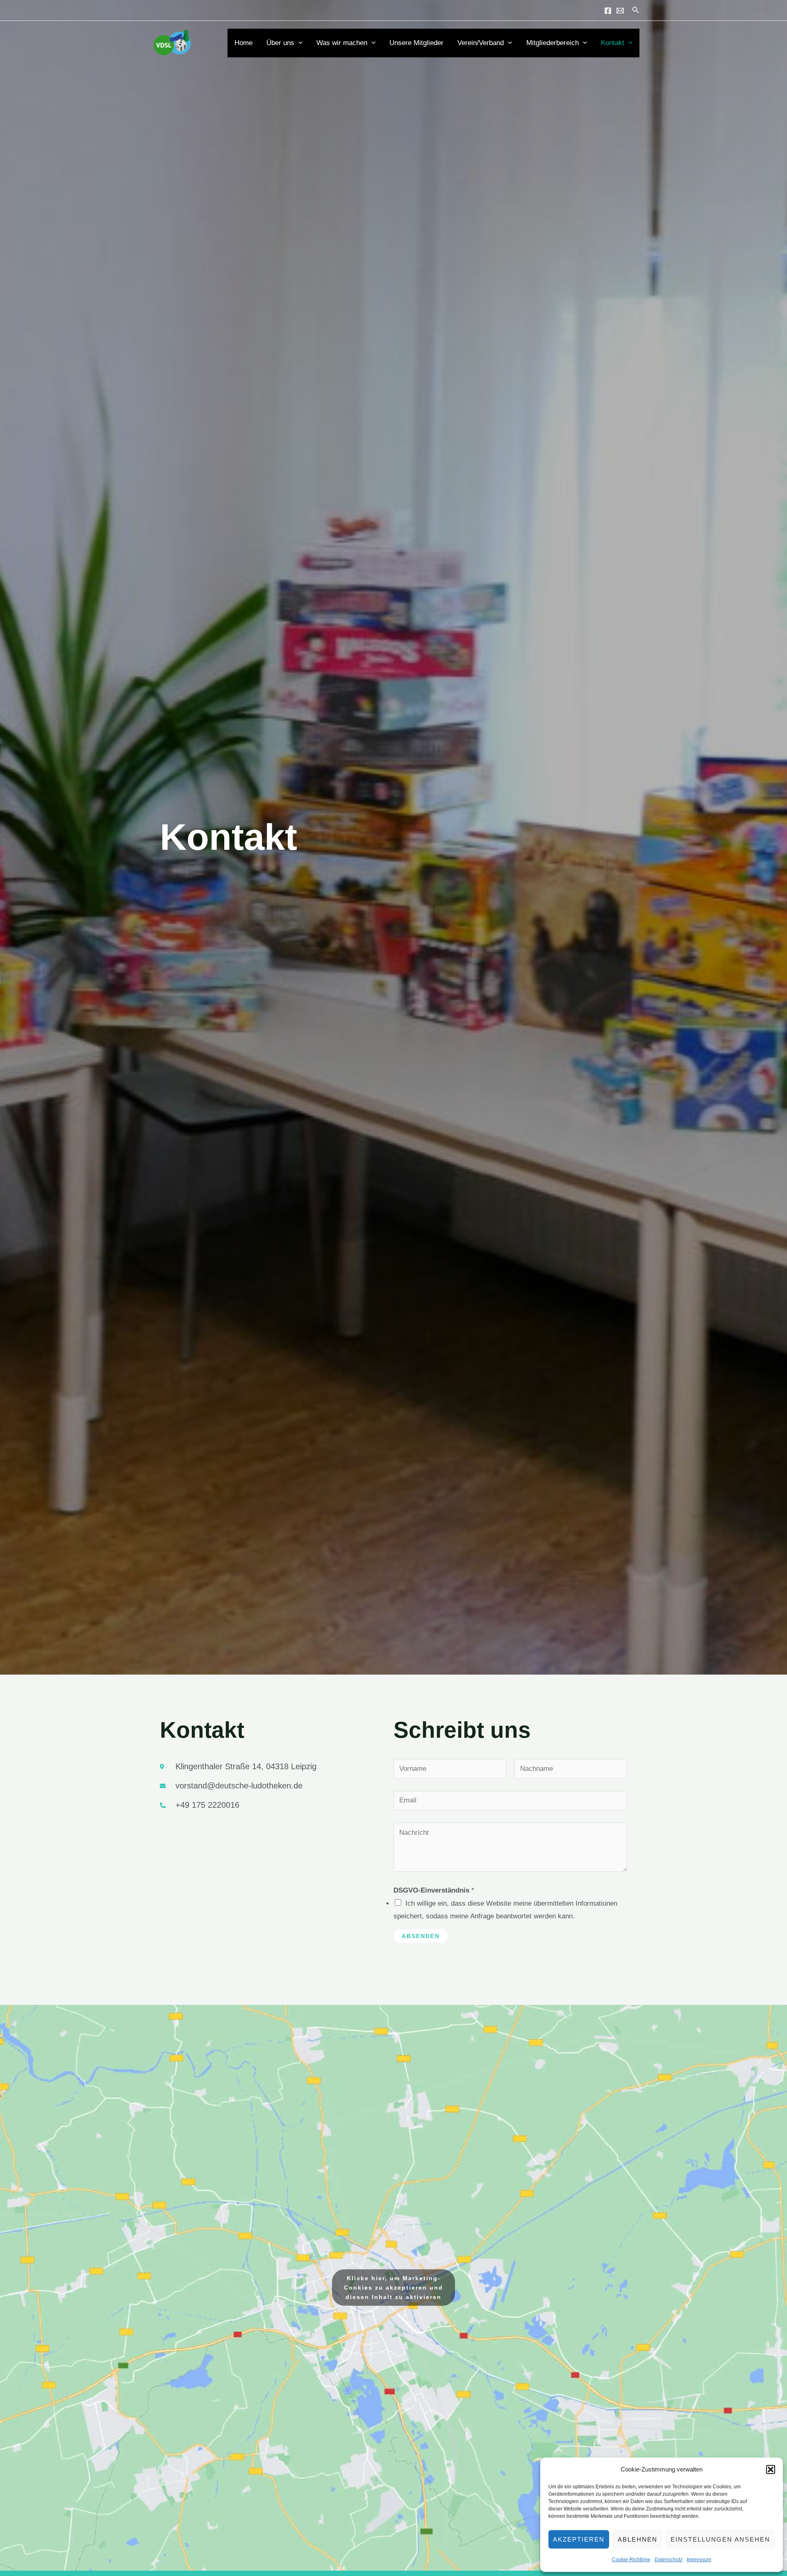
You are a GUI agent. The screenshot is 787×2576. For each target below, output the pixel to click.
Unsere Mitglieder (416, 43)
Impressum (699, 2560)
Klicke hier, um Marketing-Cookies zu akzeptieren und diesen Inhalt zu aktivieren (393, 2288)
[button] (771, 2469)
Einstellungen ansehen (720, 2539)
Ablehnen (638, 2539)
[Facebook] (608, 11)
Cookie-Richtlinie (631, 2560)
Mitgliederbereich (553, 43)
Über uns (280, 43)
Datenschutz (669, 2560)
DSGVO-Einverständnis (434, 1890)
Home (243, 43)
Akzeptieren (579, 2539)
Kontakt (613, 43)
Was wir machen (342, 43)
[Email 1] (620, 11)
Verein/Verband (481, 43)
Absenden (421, 1936)
